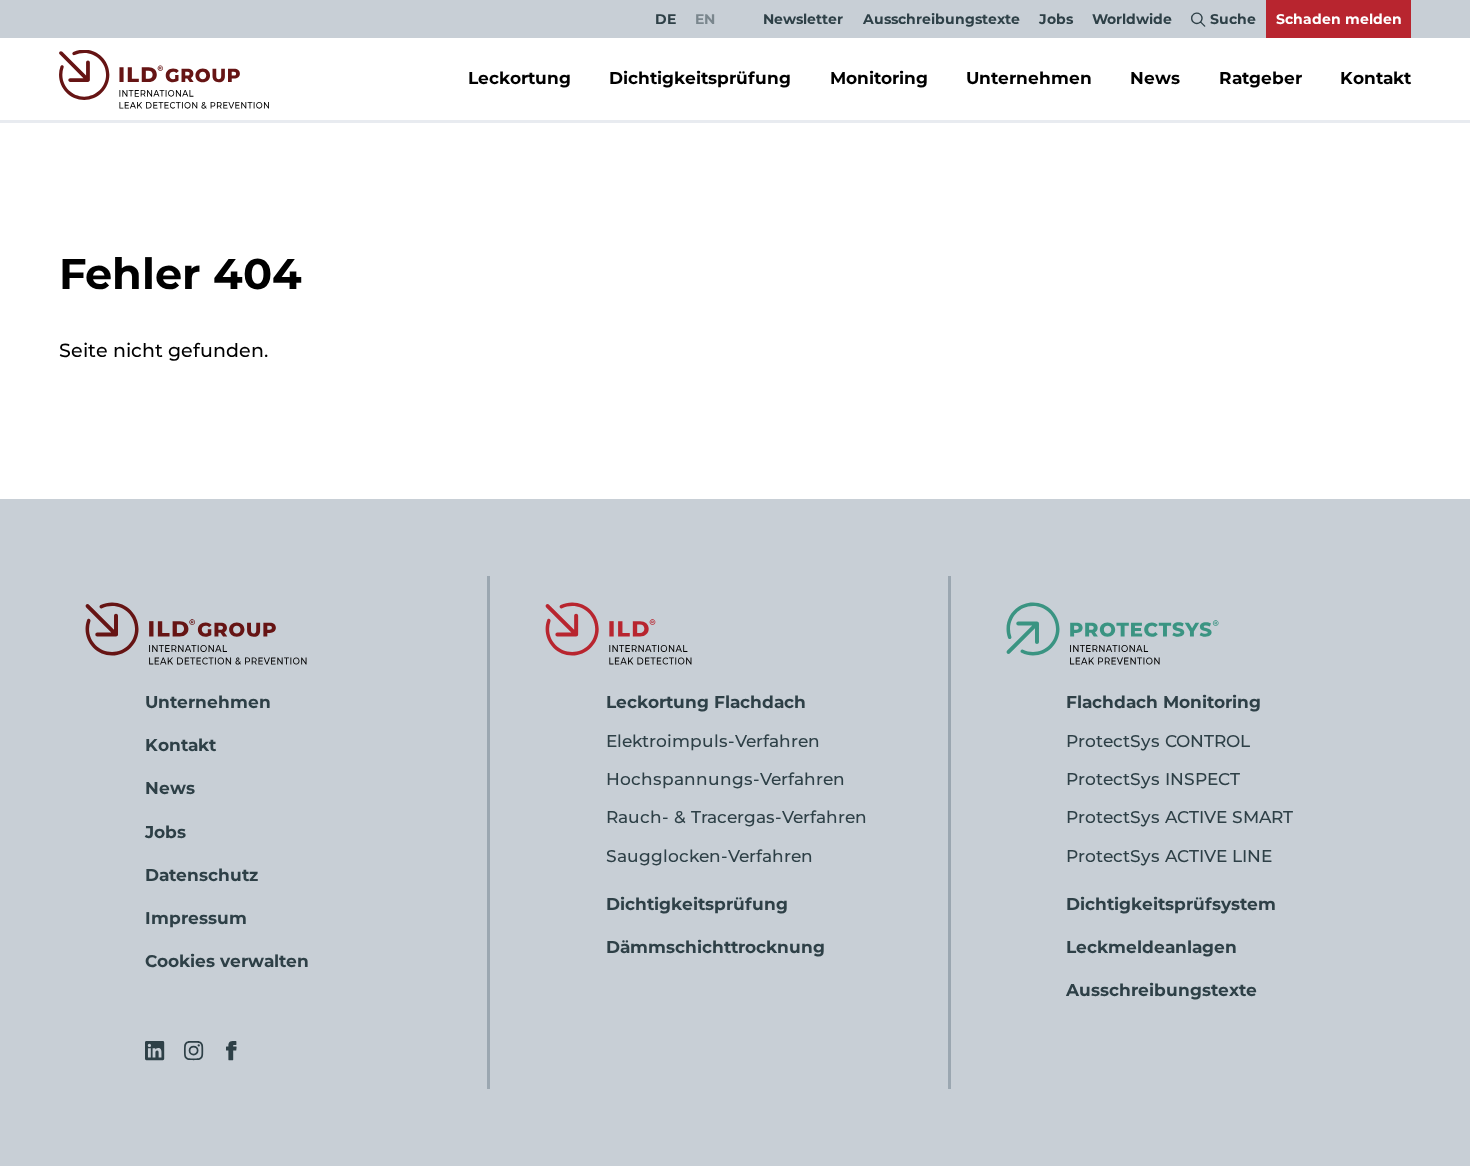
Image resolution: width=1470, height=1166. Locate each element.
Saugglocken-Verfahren (709, 856)
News (1155, 78)
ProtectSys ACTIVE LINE (1169, 856)
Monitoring (879, 78)
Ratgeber (1260, 78)
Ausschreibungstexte (941, 19)
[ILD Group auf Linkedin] (154, 1050)
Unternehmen (1029, 78)
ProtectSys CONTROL (1158, 741)
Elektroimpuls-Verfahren (713, 741)
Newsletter (803, 19)
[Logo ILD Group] (164, 79)
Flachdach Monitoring (1163, 702)
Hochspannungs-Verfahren (725, 779)
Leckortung (519, 78)
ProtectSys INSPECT (1153, 779)
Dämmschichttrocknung (715, 947)
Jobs (1056, 19)
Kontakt (1375, 78)
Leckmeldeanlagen (1151, 947)
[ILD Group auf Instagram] (193, 1050)
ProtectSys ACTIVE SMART (1179, 817)
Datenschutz (201, 875)
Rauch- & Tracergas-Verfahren (736, 817)
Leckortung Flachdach (706, 702)
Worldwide (1132, 19)
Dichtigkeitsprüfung (700, 78)
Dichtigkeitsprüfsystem (1171, 904)
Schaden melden (1339, 19)
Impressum (196, 918)
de (665, 19)
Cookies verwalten (227, 961)
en (705, 19)
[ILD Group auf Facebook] (231, 1050)
